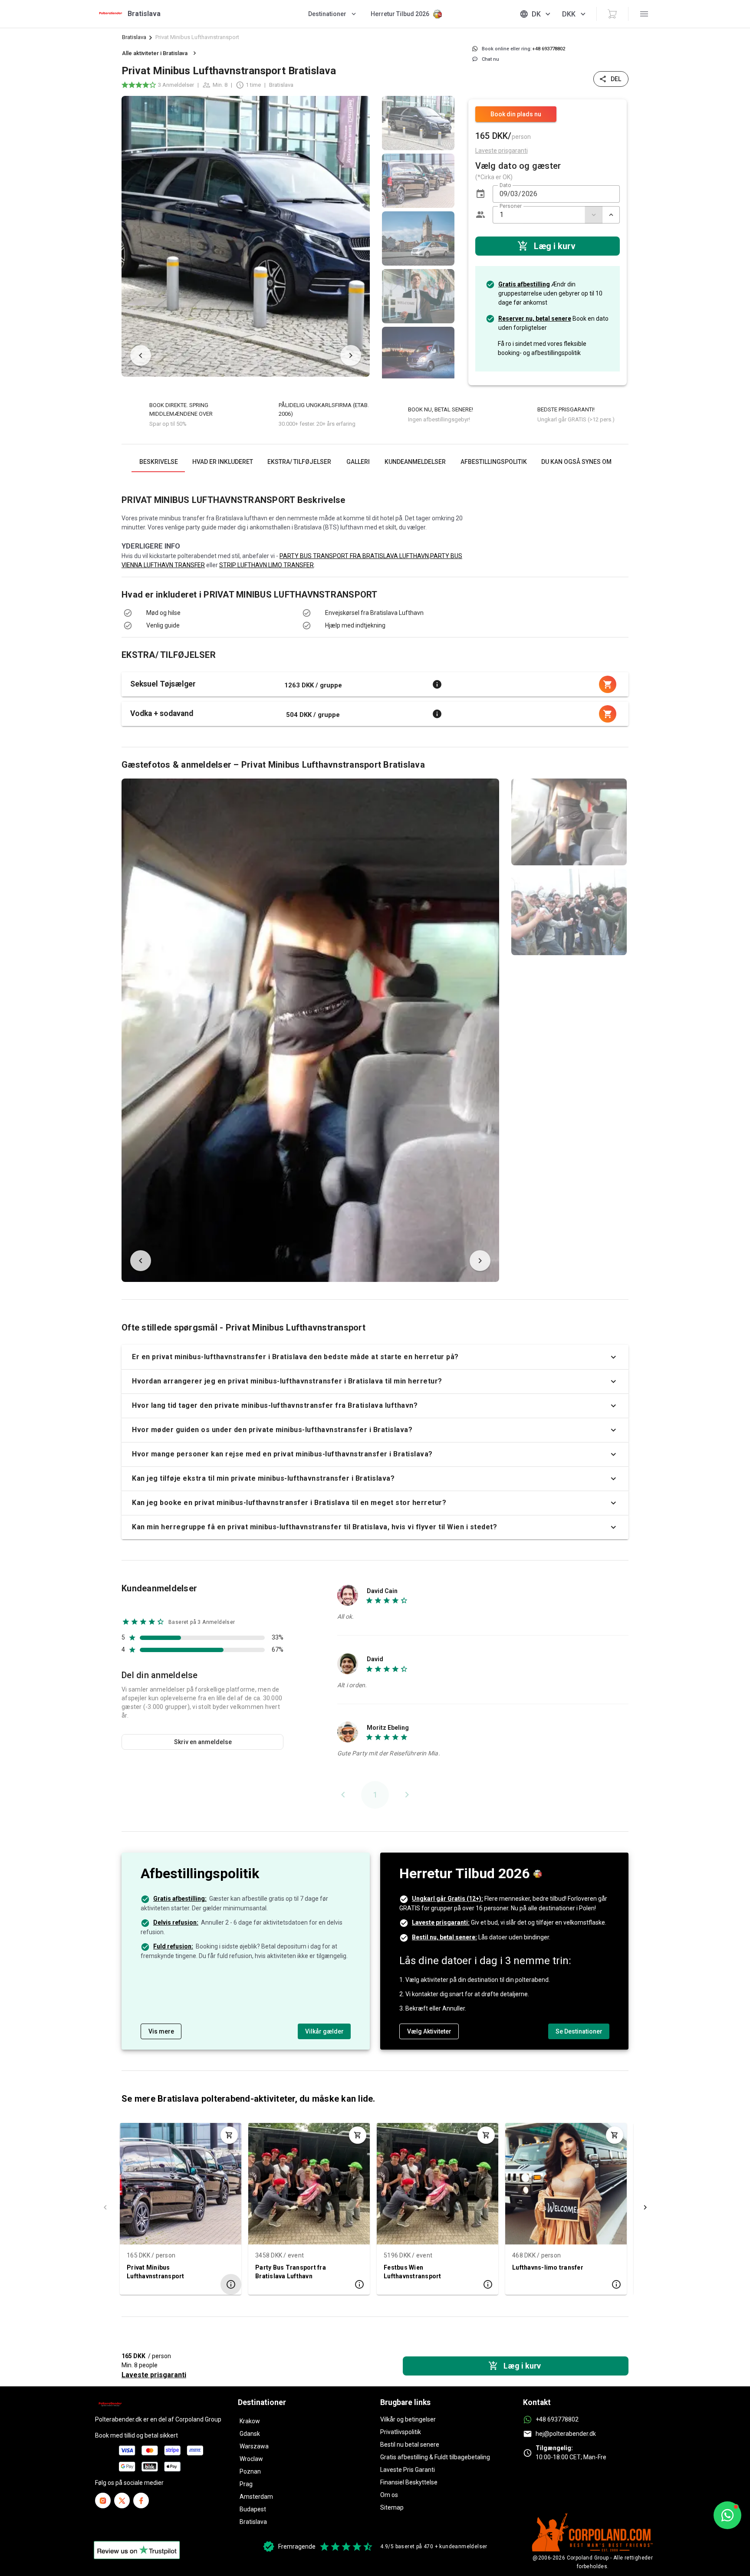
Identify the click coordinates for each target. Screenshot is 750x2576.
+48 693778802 (557, 2419)
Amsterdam (256, 2497)
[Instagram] (103, 2500)
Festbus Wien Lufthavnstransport (413, 2272)
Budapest (253, 2509)
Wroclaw (251, 2459)
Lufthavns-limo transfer (548, 2267)
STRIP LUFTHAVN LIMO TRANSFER (266, 565)
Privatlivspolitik (401, 2432)
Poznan (250, 2471)
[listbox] (418, 236)
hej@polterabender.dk (566, 2434)
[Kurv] (612, 14)
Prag (246, 2484)
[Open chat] (727, 2515)
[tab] (158, 462)
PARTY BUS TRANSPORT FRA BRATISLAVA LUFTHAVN (354, 556)
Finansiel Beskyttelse (409, 2482)
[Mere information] (437, 684)
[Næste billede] (351, 355)
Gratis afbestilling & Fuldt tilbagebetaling (435, 2457)
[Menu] (644, 14)
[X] (122, 2500)
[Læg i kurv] (229, 2135)
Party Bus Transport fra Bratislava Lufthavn (291, 2272)
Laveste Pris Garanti (408, 2470)
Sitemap (392, 2507)
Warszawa (254, 2446)
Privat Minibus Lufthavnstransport (156, 2272)
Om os (389, 2495)
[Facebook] (141, 2500)
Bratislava (134, 37)
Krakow (250, 2421)
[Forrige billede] (141, 355)
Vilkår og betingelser (408, 2419)
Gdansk (250, 2434)
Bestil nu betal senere (410, 2445)
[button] (480, 194)
